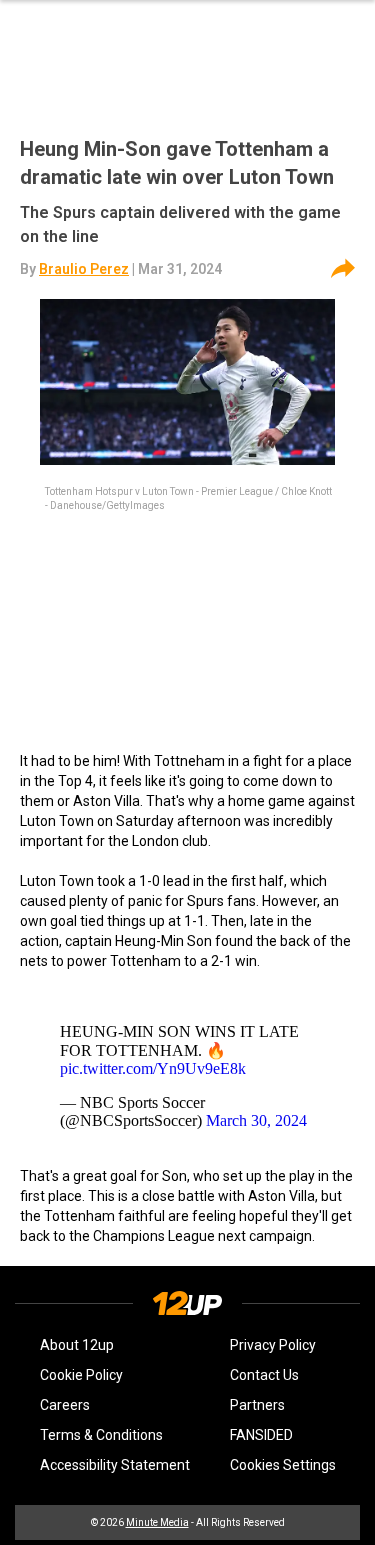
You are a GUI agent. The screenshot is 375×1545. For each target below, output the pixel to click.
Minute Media (157, 1522)
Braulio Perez (84, 269)
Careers (65, 1405)
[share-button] (343, 269)
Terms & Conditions (101, 1435)
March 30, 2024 (256, 1120)
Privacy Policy (273, 1345)
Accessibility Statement (115, 1465)
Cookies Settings (283, 1465)
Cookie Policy (81, 1375)
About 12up (77, 1345)
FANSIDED (261, 1435)
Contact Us (264, 1375)
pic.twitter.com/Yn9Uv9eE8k (153, 1068)
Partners (257, 1405)
